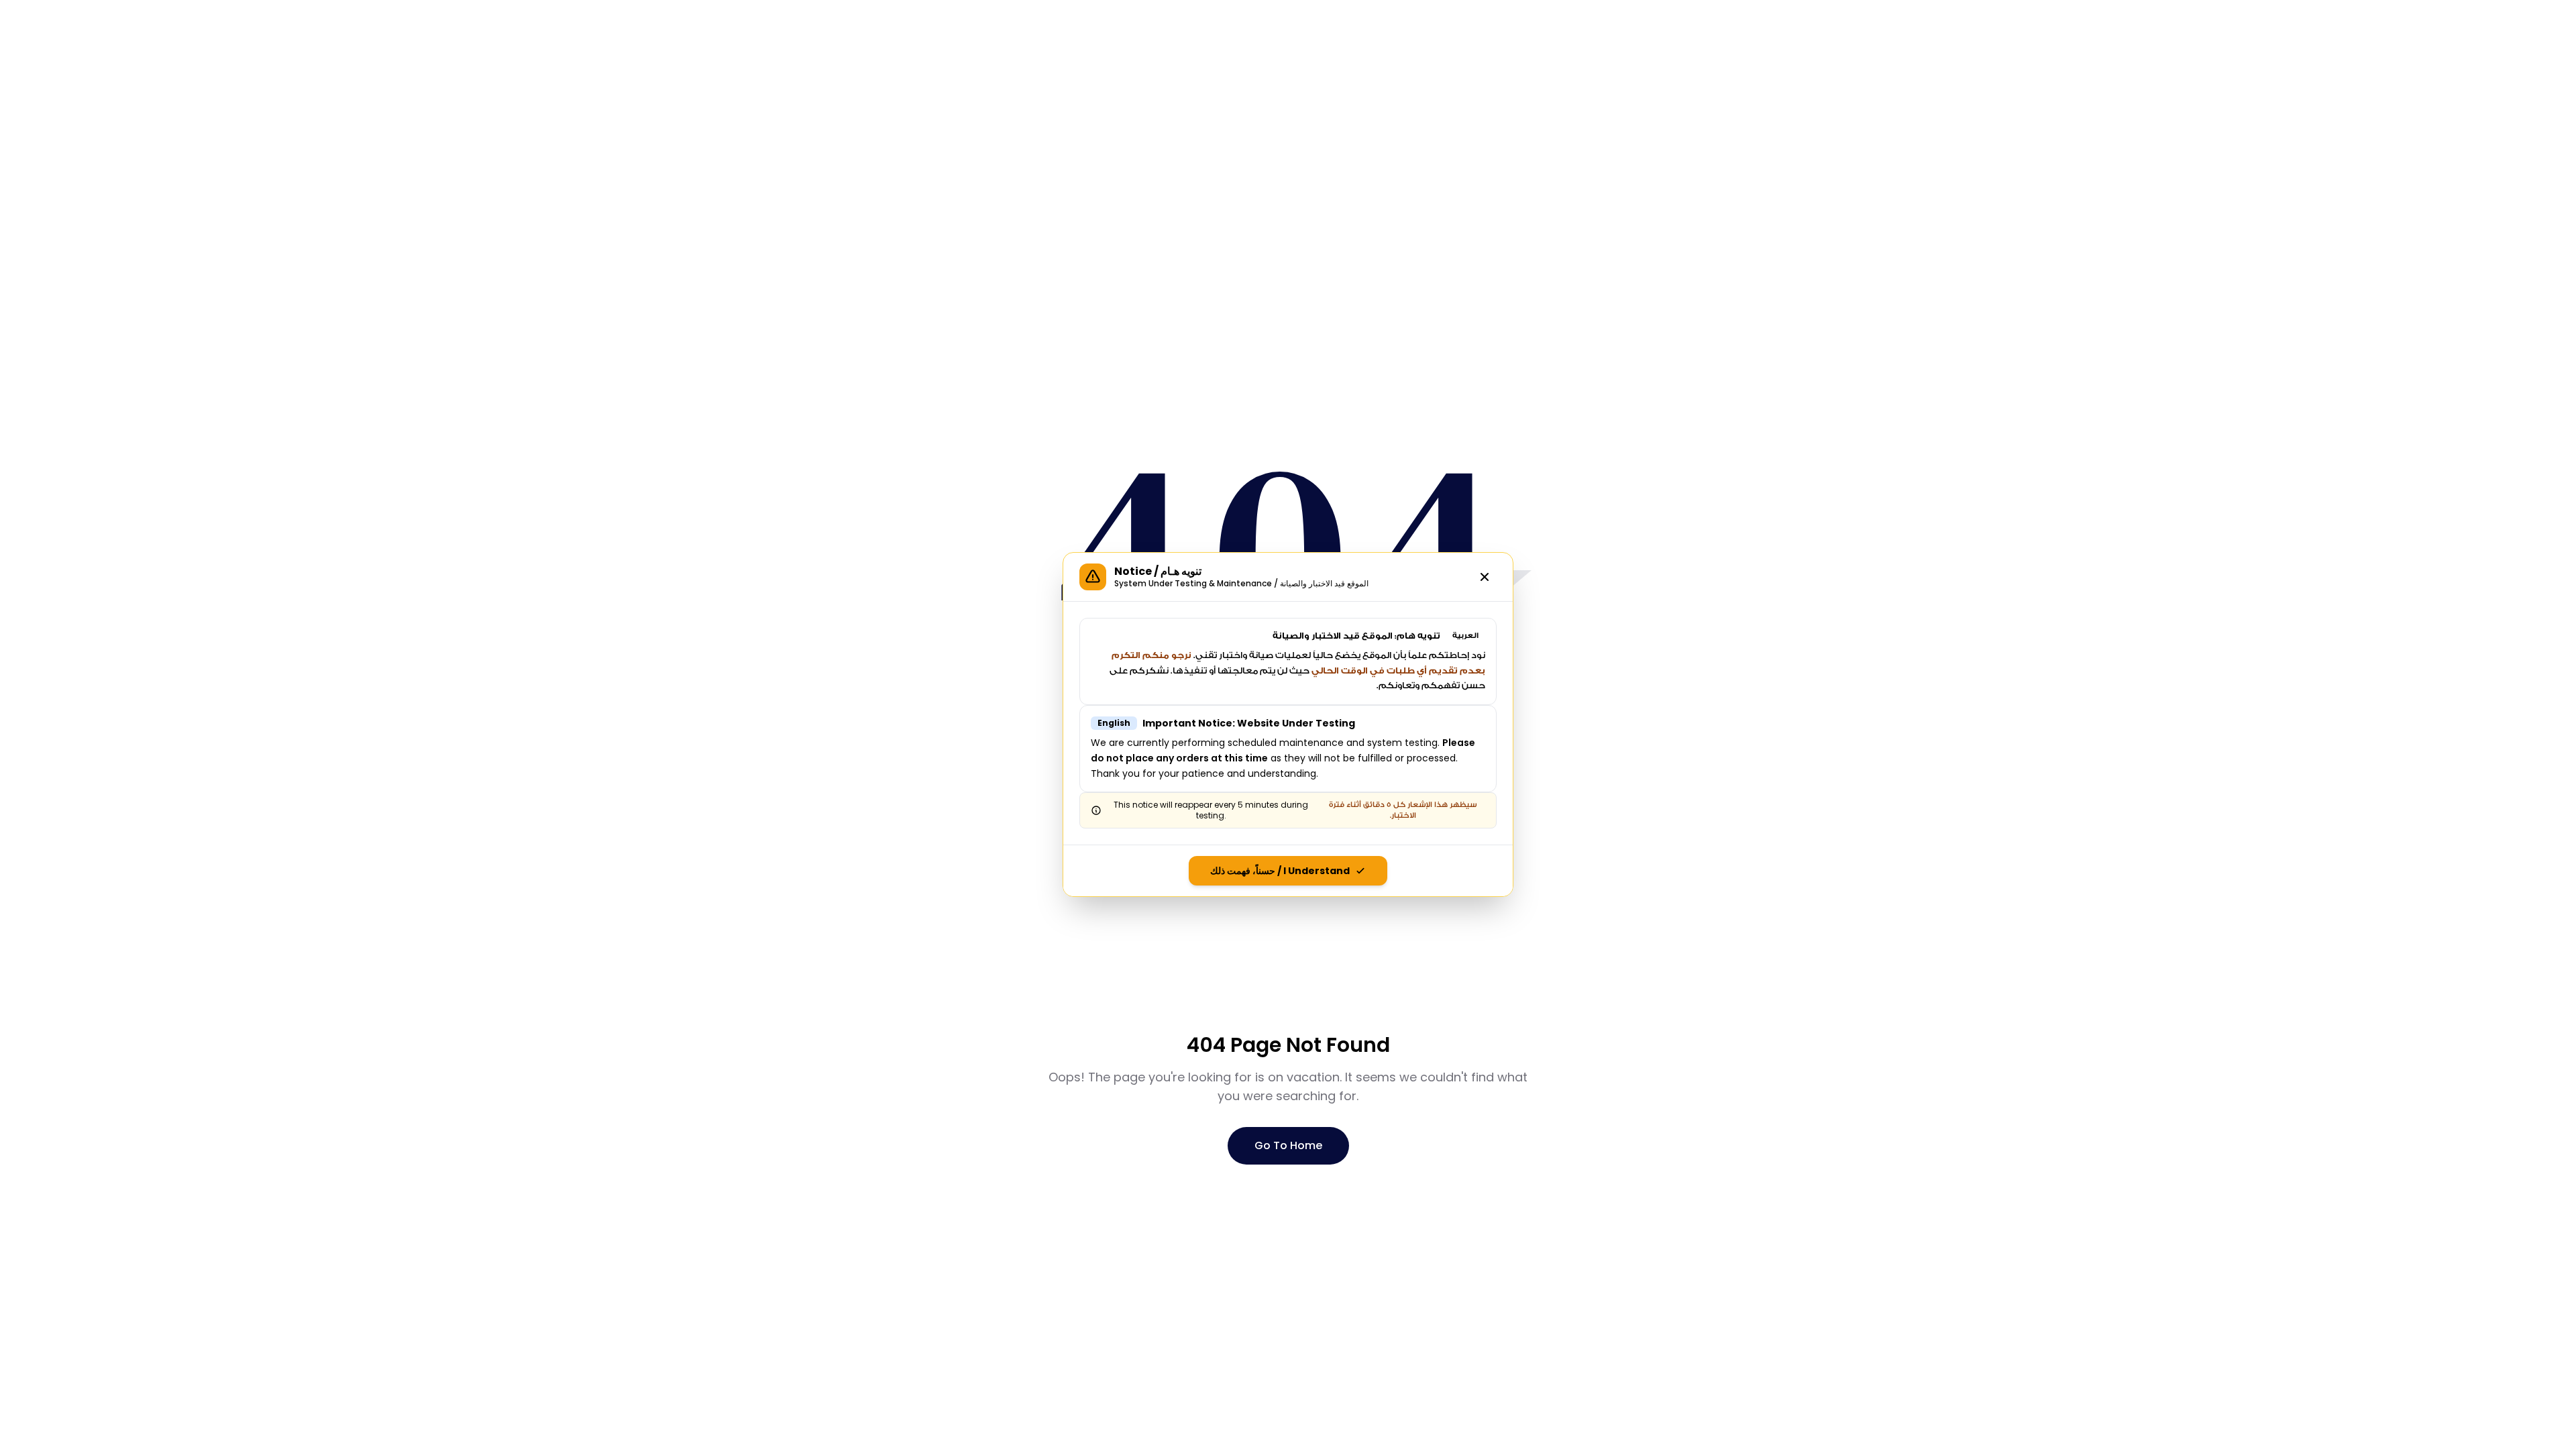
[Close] (1485, 577)
